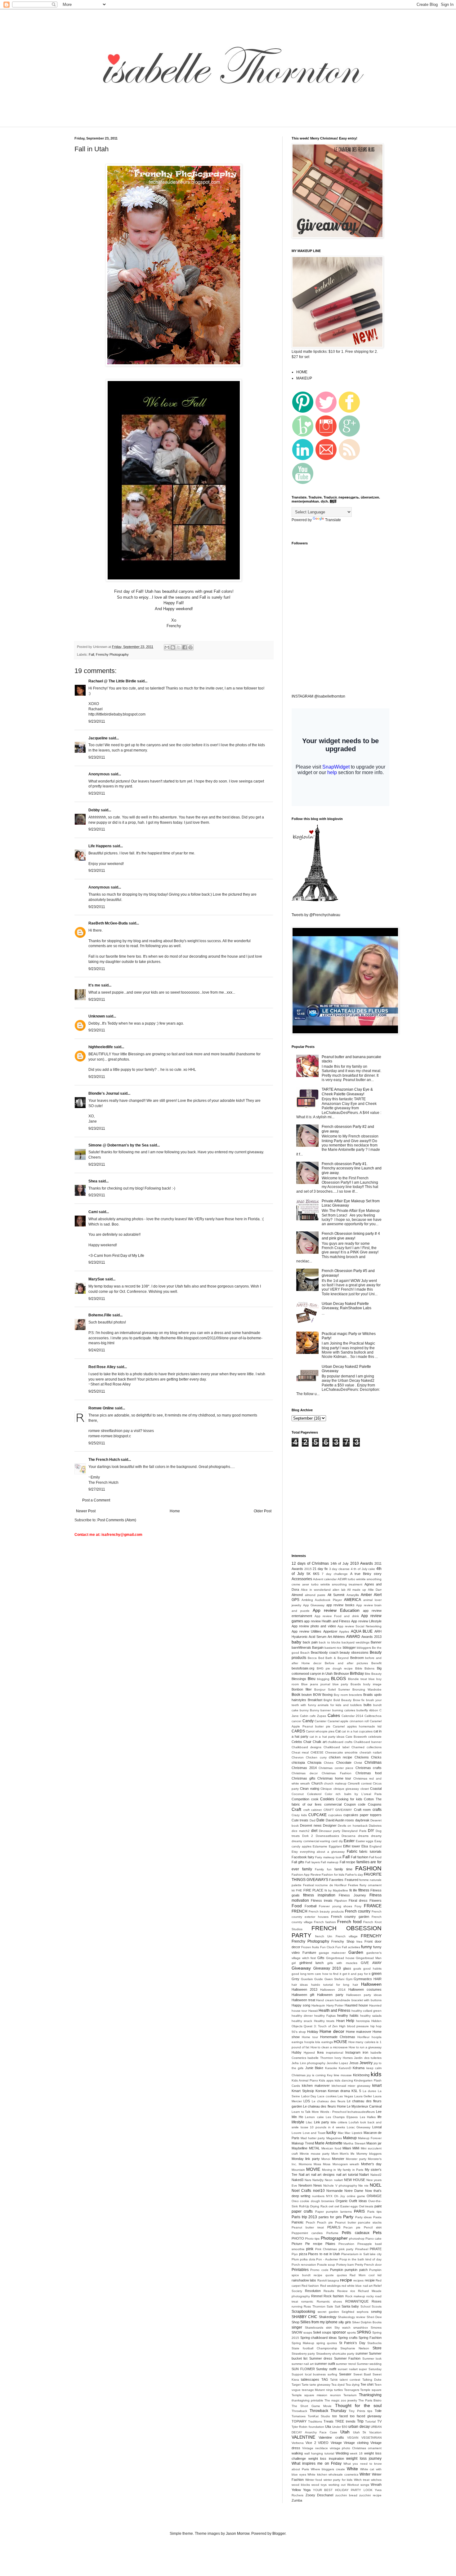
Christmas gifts (304, 1778)
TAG (325, 2379)
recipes (358, 2280)
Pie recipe (314, 2244)
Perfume (332, 2233)
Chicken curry (316, 1757)
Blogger (279, 2534)
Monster (338, 2159)
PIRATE (376, 2249)
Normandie (335, 2191)
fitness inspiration (319, 1895)
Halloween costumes (365, 1989)
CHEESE (317, 1752)
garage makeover (332, 1953)
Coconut (298, 1794)
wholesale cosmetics (343, 2474)
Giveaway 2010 (327, 1968)
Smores (376, 2328)
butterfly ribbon (367, 1710)
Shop (295, 2322)
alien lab (339, 1590)
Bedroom (357, 1658)
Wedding (342, 2453)
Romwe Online (101, 1408)
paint (378, 2206)
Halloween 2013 (304, 1989)
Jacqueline (98, 738)
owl (331, 2206)
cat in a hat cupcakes (357, 1731)
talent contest (350, 2380)
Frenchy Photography (112, 654)
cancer (296, 1721)
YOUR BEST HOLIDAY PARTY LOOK (343, 2490)
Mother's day (371, 2164)
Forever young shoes (336, 1906)
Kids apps (326, 2080)
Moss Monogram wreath (341, 2164)
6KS (316, 1574)
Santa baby (350, 2306)
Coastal (376, 1789)
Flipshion (341, 1901)
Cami (93, 1212)
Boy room (341, 1695)
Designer (330, 1825)
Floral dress (358, 1900)
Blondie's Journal (104, 1093)
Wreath (376, 2485)
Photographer (334, 2238)
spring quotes (327, 2343)
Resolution (313, 2291)
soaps (308, 2332)
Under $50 (340, 2427)
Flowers (376, 1900)
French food (349, 1922)
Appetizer (330, 1631)
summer (362, 2353)
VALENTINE (303, 2437)
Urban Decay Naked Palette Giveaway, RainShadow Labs (346, 1306)
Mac (341, 2133)
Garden (356, 1952)
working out (337, 2485)
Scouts (377, 2306)
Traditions (315, 2421)
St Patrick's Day (352, 2343)
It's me (94, 985)
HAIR (378, 1979)
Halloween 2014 (333, 1990)
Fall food (375, 1857)
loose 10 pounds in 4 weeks (323, 2127)
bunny (304, 1710)
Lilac (309, 2122)
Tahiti (334, 2380)
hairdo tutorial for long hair (335, 1985)
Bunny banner (320, 1710)
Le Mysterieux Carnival (364, 2106)
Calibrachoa (373, 1716)
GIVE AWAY (371, 1963)
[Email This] (167, 647)
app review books (340, 1605)
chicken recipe (340, 1757)
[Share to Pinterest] (190, 647)
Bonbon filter (302, 1689)
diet (314, 1831)
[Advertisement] (183, 123)
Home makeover (359, 2032)
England (376, 1846)
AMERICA (353, 1600)
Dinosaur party (330, 1831)
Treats (329, 2421)
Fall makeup (330, 1862)
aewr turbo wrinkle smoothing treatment (332, 1584)
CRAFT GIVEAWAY (338, 1810)
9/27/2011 (97, 1489)
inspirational (335, 2053)
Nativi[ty (318, 2180)
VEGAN (353, 2438)
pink (310, 2249)
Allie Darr (375, 1590)
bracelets (355, 1695)
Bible (359, 1668)
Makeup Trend (303, 2143)
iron (365, 2052)
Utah (345, 2432)
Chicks (376, 1757)
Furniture (309, 1953)
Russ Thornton (314, 2306)
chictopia (298, 1762)
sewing (376, 2312)
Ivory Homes (343, 2058)
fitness (364, 1890)
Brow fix (359, 1700)
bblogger (349, 1647)
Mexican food (331, 2148)
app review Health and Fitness (327, 1621)
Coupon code (355, 1804)
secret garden (328, 2312)
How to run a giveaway (365, 2047)
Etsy (295, 1852)
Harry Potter (335, 2005)
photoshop (357, 2239)
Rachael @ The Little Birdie (112, 681)
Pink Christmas (326, 2249)
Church (317, 1783)
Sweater (345, 2374)
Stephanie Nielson (355, 2348)
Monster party (356, 2159)
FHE (299, 1890)
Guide (319, 1979)
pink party (346, 2249)
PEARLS (334, 2227)
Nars (308, 2180)
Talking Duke (372, 2380)
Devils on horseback (353, 1826)
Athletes (339, 1637)
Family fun (323, 1869)
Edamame (320, 1846)
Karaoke (331, 2068)
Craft (296, 1809)
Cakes (334, 1715)
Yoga (307, 2490)
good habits (372, 1969)
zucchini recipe (370, 2495)
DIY (371, 1831)
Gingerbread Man (369, 1958)
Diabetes (375, 1826)
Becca (312, 1658)
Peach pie (325, 2222)
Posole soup (326, 2265)
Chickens (362, 1757)
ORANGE (374, 2196)
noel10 (319, 2191)
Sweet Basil (362, 2374)
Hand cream (325, 2000)
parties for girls (330, 2217)
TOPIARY (299, 2421)
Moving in (329, 2170)
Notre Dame (354, 2191)
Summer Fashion (347, 2358)
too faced (340, 2416)
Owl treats (366, 2206)
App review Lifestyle (366, 1621)
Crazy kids (299, 1815)
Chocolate (344, 1762)
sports (351, 2332)
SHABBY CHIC (304, 2317)
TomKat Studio (319, 2416)
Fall (91, 654)
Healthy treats (324, 2021)
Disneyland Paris (354, 1831)
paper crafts (302, 2211)
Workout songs (358, 2485)
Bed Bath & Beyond (333, 1658)
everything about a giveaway (322, 1852)
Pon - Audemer (327, 2259)
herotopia (363, 2021)
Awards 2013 (371, 1637)
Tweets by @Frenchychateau (316, 915)
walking (297, 2453)
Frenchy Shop (343, 1941)
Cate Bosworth (356, 1737)
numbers (318, 2196)
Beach (305, 1653)
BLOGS (338, 1678)
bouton (307, 1695)
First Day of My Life (128, 1256)
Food (297, 1906)
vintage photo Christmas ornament (356, 2448)
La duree (369, 2091)
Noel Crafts (301, 2191)
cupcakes (335, 1815)
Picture (297, 2244)
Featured (351, 1880)
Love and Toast (314, 2133)
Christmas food (369, 1773)
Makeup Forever (370, 2138)
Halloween (371, 1984)
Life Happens (100, 846)
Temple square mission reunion (316, 2395)
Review (342, 2291)
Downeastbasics (327, 1836)
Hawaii (313, 2011)
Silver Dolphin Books (367, 2322)
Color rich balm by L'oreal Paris (353, 1794)
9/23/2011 (97, 721)
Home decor (332, 2031)
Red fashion (310, 2286)
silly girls (345, 2322)
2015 (308, 1569)
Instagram (353, 2052)
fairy (311, 1857)
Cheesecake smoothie (341, 1752)
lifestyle (298, 2122)
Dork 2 (308, 1836)
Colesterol (314, 1794)
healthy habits (348, 2015)
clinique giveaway (346, 1789)
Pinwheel (362, 2249)
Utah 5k (360, 2432)
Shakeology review (351, 2317)
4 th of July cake (363, 1569)
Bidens (369, 1668)
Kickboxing (361, 2075)
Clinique (326, 1789)
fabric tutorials (370, 1851)
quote (330, 2275)
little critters (339, 2122)
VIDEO (323, 2443)
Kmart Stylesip (303, 2091)
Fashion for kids (333, 1875)
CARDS (298, 1731)
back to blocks (329, 1642)
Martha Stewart (354, 2143)
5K (308, 1574)
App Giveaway (314, 1605)
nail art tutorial (347, 2175)
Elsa (365, 1846)
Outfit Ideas (358, 2201)
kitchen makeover (316, 2086)
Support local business (309, 2374)
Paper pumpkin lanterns (334, 2212)
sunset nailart (348, 2369)
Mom (335, 2154)
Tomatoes (299, 2416)
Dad (313, 1820)
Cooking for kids (349, 1799)
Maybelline (300, 2148)
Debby (94, 810)
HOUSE (340, 2042)
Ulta (328, 2427)
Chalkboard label (336, 1747)
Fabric (352, 1851)
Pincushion (346, 2244)
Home (175, 1511)
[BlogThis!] (173, 647)
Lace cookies (327, 2096)
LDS (307, 2101)
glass (347, 1968)
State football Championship (314, 2348)
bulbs (368, 1705)
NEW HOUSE (355, 2180)
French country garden (350, 1917)
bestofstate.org (303, 1668)
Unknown (97, 1016)
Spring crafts (348, 2338)
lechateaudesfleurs (361, 2112)
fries (359, 1942)
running (297, 2306)
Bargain (318, 1647)
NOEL (376, 2185)
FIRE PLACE (313, 1890)
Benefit (376, 1663)
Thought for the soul (358, 2405)
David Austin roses (340, 1820)
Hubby (297, 2052)
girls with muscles (342, 1963)
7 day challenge (335, 1574)
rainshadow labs (304, 2280)
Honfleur (363, 2037)
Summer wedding (369, 2364)
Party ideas (364, 2217)
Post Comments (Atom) (117, 1520)
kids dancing (344, 2080)
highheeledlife (101, 1047)
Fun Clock (327, 1947)
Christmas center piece (336, 1768)
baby (296, 1642)
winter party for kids (338, 2480)
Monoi (326, 2159)
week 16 (356, 2453)
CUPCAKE (317, 1815)
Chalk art (320, 1742)
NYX (329, 2196)
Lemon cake (314, 2117)
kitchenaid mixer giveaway (351, 2086)
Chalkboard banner (368, 1742)
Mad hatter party (313, 2138)
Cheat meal (300, 1752)
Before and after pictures (346, 1663)
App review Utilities (306, 1631)
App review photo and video (314, 1626)
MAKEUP (304, 378)
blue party (340, 1684)
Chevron (298, 1757)
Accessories (302, 1579)
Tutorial (370, 2421)
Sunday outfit (326, 2369)
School (365, 2306)
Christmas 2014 (304, 1768)
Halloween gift (303, 1995)
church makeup (335, 1783)
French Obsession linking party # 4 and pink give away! (351, 1236)
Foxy (358, 1906)
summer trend (346, 2364)
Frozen (306, 1947)
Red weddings (330, 2286)
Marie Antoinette (329, 2143)
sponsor (339, 2332)
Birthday (357, 1674)
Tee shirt (367, 2384)
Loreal (377, 2127)
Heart (340, 2021)
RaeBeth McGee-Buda (108, 923)
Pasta (377, 2217)
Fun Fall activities (348, 1947)
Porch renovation (304, 2265)
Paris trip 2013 (304, 2217)
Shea (93, 1181)
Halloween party (330, 1995)
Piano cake (373, 2239)
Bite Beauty (373, 1674)
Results (329, 2291)
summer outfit (325, 2364)
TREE (340, 2421)
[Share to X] (179, 647)
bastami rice (333, 1648)
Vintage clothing (356, 2443)
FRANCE (373, 1906)
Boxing (327, 1695)
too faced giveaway (366, 2416)
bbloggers (364, 1648)
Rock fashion (334, 2296)
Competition (300, 1799)
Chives (329, 1763)
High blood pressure (354, 2026)
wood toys (319, 2485)
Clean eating (309, 1789)
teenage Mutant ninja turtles (322, 2390)
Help (350, 2021)
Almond (297, 1595)
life (380, 2117)
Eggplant (335, 1846)
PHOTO (298, 2238)
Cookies (327, 1799)
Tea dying (353, 2385)
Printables (300, 2270)
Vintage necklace (315, 2448)
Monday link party (306, 2159)
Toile (378, 2411)
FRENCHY (371, 1936)
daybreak (362, 1820)
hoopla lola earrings (319, 2042)
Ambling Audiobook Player (322, 1600)
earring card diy (331, 1841)
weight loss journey (364, 2459)
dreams (363, 1836)
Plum (295, 2259)
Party (348, 2217)
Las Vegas (345, 2096)
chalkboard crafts (340, 1742)
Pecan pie (352, 2227)
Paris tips (374, 2212)
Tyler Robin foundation (308, 2427)
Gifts (321, 1958)
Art (330, 1637)
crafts (377, 1810)
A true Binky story (366, 1574)
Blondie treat (358, 1679)
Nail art (304, 2175)
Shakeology (328, 2317)
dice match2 (301, 1831)
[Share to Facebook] (185, 647)
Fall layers (313, 1862)
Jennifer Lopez (338, 2063)
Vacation (375, 2432)
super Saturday (370, 2369)
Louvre (297, 2133)
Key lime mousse (339, 2075)
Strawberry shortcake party (335, 2354)
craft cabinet (313, 1810)
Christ (358, 1763)
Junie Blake (314, 2068)
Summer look (372, 2359)
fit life (353, 1890)
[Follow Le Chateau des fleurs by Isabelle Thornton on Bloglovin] (315, 900)
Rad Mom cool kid (366, 2275)
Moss (317, 2164)
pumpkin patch (356, 2270)
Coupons (375, 1804)
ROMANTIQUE (357, 2301)
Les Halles (368, 2117)
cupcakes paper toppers (362, 1815)
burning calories (344, 1710)
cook (315, 1799)
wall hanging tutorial (319, 2453)
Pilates (330, 2244)
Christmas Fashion (336, 1773)
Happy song (301, 2005)
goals (357, 1969)
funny (367, 1947)
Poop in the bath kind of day (361, 2259)
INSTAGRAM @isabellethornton (318, 696)
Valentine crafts (331, 2437)
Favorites (336, 1880)
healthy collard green (367, 2011)
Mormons (305, 2164)
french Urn (324, 1936)
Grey (295, 1979)
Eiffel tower (352, 1846)
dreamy (376, 1836)
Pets (377, 2232)
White (352, 2469)
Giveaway (301, 1968)
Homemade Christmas (338, 2037)
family (307, 1869)
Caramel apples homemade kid (357, 1726)
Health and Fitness (335, 2011)
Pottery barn (345, 2265)
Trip (360, 2421)
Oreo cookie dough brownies (313, 2201)
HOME (302, 372)
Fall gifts (298, 1862)
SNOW (297, 2332)
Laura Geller (363, 2096)
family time (343, 1869)
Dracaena (349, 1836)
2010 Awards (362, 1563)
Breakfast (315, 1700)
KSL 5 (356, 2091)
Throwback (299, 2411)
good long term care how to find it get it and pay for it (331, 1974)
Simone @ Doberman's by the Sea (118, 1145)
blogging (323, 1679)
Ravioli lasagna (328, 2280)
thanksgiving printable (307, 2400)
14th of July (340, 1563)
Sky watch (343, 2328)
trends (351, 2421)
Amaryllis (353, 1595)
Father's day (354, 1875)
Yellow (296, 2490)
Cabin (304, 1716)
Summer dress (321, 2358)
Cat (338, 1731)
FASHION (368, 1868)
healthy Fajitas (325, 2016)
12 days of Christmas (310, 1563)
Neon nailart (334, 2180)
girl (294, 1963)
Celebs (297, 1742)
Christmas (373, 1762)
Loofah (354, 2122)
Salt (338, 2306)
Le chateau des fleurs (329, 2101)
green (377, 1974)
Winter (365, 2474)
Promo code (319, 2270)
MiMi (356, 2148)
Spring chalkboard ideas (319, 2338)
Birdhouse (341, 1674)
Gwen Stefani (335, 1979)
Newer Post (86, 1511)
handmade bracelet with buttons (358, 2000)
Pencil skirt (373, 2227)
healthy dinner (302, 2016)
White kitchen (317, 2474)
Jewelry (366, 2063)
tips (370, 2411)
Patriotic (298, 2222)
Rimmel (317, 2296)
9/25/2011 (97, 1391)
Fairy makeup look (328, 1857)
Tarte (305, 2385)
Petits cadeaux (355, 2233)
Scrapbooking (303, 2312)
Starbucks (374, 2343)
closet (365, 1789)
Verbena (298, 2443)
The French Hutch (104, 1460)
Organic (342, 2201)
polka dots (308, 2259)
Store (377, 2348)
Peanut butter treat (308, 2227)
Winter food (314, 2480)
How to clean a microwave (329, 2047)
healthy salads (371, 2016)
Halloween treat (303, 2000)
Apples (344, 1632)
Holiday (313, 2032)
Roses (377, 2301)
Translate (333, 520)
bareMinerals (301, 1647)
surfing (332, 2374)
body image (372, 1684)
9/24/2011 (97, 1350)
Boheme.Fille (100, 1315)
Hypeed (309, 2053)
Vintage (336, 2443)
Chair (307, 1742)
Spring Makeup (303, 2343)
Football (311, 1906)
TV (379, 2421)
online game (356, 2196)
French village (347, 1936)
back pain (310, 1642)
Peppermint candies (307, 2233)
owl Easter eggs (346, 2206)
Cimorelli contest (360, 1783)
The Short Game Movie (312, 2406)
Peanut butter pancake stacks (358, 2222)
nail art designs (323, 2175)
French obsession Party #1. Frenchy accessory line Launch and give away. (352, 1168)
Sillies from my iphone (319, 2322)
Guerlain (307, 1979)
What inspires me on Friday (317, 2463)
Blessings (299, 1679)
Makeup (350, 2138)
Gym (349, 1979)
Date (320, 1820)
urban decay (359, 2427)
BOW (317, 1695)
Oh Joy (340, 2196)
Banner (376, 1642)
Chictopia (314, 1762)
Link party (322, 2122)
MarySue (96, 1279)
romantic (307, 2301)
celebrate (375, 1737)
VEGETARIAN (371, 2438)
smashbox (361, 2328)
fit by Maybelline (336, 1890)
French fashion (325, 1922)
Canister (320, 1721)
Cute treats (300, 1820)
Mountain (298, 2170)
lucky (331, 2132)
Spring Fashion (370, 2338)
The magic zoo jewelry (341, 2400)
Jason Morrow (238, 2534)
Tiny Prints (357, 2411)
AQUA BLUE (362, 1631)
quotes (342, 2275)
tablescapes (310, 2379)
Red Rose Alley (102, 1367)
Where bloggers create (328, 2469)
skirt (329, 2328)
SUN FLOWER (303, 2369)
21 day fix (320, 1569)
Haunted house (356, 2005)
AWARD (353, 1637)
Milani (347, 2148)
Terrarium (350, 2395)
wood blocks (301, 2485)
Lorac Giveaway (359, 2127)
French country (358, 1911)
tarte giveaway (320, 2385)
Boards (356, 1684)
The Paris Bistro (370, 2400)
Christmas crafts (369, 1768)
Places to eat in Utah (324, 2254)
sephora (363, 2312)
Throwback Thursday (328, 2411)
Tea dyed (338, 2385)
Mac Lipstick (353, 2133)
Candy (308, 1721)
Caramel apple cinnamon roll (348, 1721)
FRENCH (300, 1911)
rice (353, 2291)
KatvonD (345, 2068)
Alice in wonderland (316, 1590)
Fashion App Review (306, 1875)
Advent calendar (325, 1579)
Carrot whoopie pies (320, 1731)
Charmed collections (367, 1747)
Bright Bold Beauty (338, 1700)
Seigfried (348, 2312)
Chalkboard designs (306, 1747)
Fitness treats (322, 1900)
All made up (357, 1590)
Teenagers (352, 2390)
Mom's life (347, 2154)
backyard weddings (355, 1642)
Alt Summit (336, 1595)
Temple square (371, 2390)
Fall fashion (359, 1857)
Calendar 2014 (352, 1716)
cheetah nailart (371, 1752)
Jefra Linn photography (308, 2063)
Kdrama (359, 2068)
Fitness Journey (352, 1895)
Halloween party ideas (364, 1995)
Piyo (295, 2254)
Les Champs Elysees (342, 2117)
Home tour (310, 2037)
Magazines (334, 2138)
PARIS (359, 2211)
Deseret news (311, 1825)
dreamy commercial (305, 1841)
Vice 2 (311, 2443)
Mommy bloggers (369, 2154)
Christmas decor (305, 1773)
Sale (330, 2306)
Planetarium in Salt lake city (361, 2254)
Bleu (312, 1679)
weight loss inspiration (326, 2459)
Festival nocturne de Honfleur (325, 1885)
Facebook (299, 1857)
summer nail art (303, 2364)
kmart (377, 2086)
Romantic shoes (329, 2301)
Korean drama (339, 2091)
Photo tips (312, 2239)
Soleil (317, 2332)
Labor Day (309, 2096)
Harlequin (318, 2005)
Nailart (364, 2175)
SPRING (364, 2332)
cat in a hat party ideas (327, 1737)
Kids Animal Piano (305, 2080)
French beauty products (326, 1911)
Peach (311, 2222)
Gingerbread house (340, 1958)
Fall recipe (348, 1862)
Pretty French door (368, 2265)
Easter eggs (365, 1841)
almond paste (315, 1595)
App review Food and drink (337, 1616)
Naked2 (376, 2175)
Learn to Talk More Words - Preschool (319, 2112)
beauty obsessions (354, 1652)
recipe (346, 2280)
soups (327, 2332)
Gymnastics (363, 1979)
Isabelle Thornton (320, 2058)
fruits (315, 1947)
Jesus (354, 2063)
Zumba (297, 2500)
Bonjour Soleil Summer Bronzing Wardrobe (348, 1689)
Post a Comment (96, 1500)
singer (297, 2327)
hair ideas (300, 1985)
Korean (321, 2091)
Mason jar (374, 2143)
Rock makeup (355, 2296)
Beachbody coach (325, 1652)
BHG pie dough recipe (335, 1668)
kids (376, 2074)
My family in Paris (350, 2170)
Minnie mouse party (315, 2154)
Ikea (320, 2052)
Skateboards (314, 2328)
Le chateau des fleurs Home (324, 2106)
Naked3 (297, 2180)
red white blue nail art (357, 2286)
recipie (370, 2280)
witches (376, 2480)
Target (296, 2385)
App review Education (336, 1610)
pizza (303, 2254)
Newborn (305, 2185)
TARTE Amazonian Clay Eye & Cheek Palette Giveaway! (347, 1092)
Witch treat (362, 2480)
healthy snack (302, 2021)
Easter (349, 1841)
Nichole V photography (340, 2186)
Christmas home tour (334, 1778)
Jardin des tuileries (368, 2058)
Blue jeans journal (316, 1684)
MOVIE (313, 2169)
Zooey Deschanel (320, 2495)
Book (296, 1695)
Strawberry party (303, 2354)
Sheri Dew (374, 2317)
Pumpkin (337, 2270)
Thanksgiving (370, 2395)
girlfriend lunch (312, 1963)
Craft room (362, 1810)
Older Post (263, 1511)
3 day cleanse (339, 1569)
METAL (314, 2148)
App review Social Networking (360, 1626)
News (318, 2185)
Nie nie (363, 2186)
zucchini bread (346, 2495)
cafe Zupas (318, 1716)
